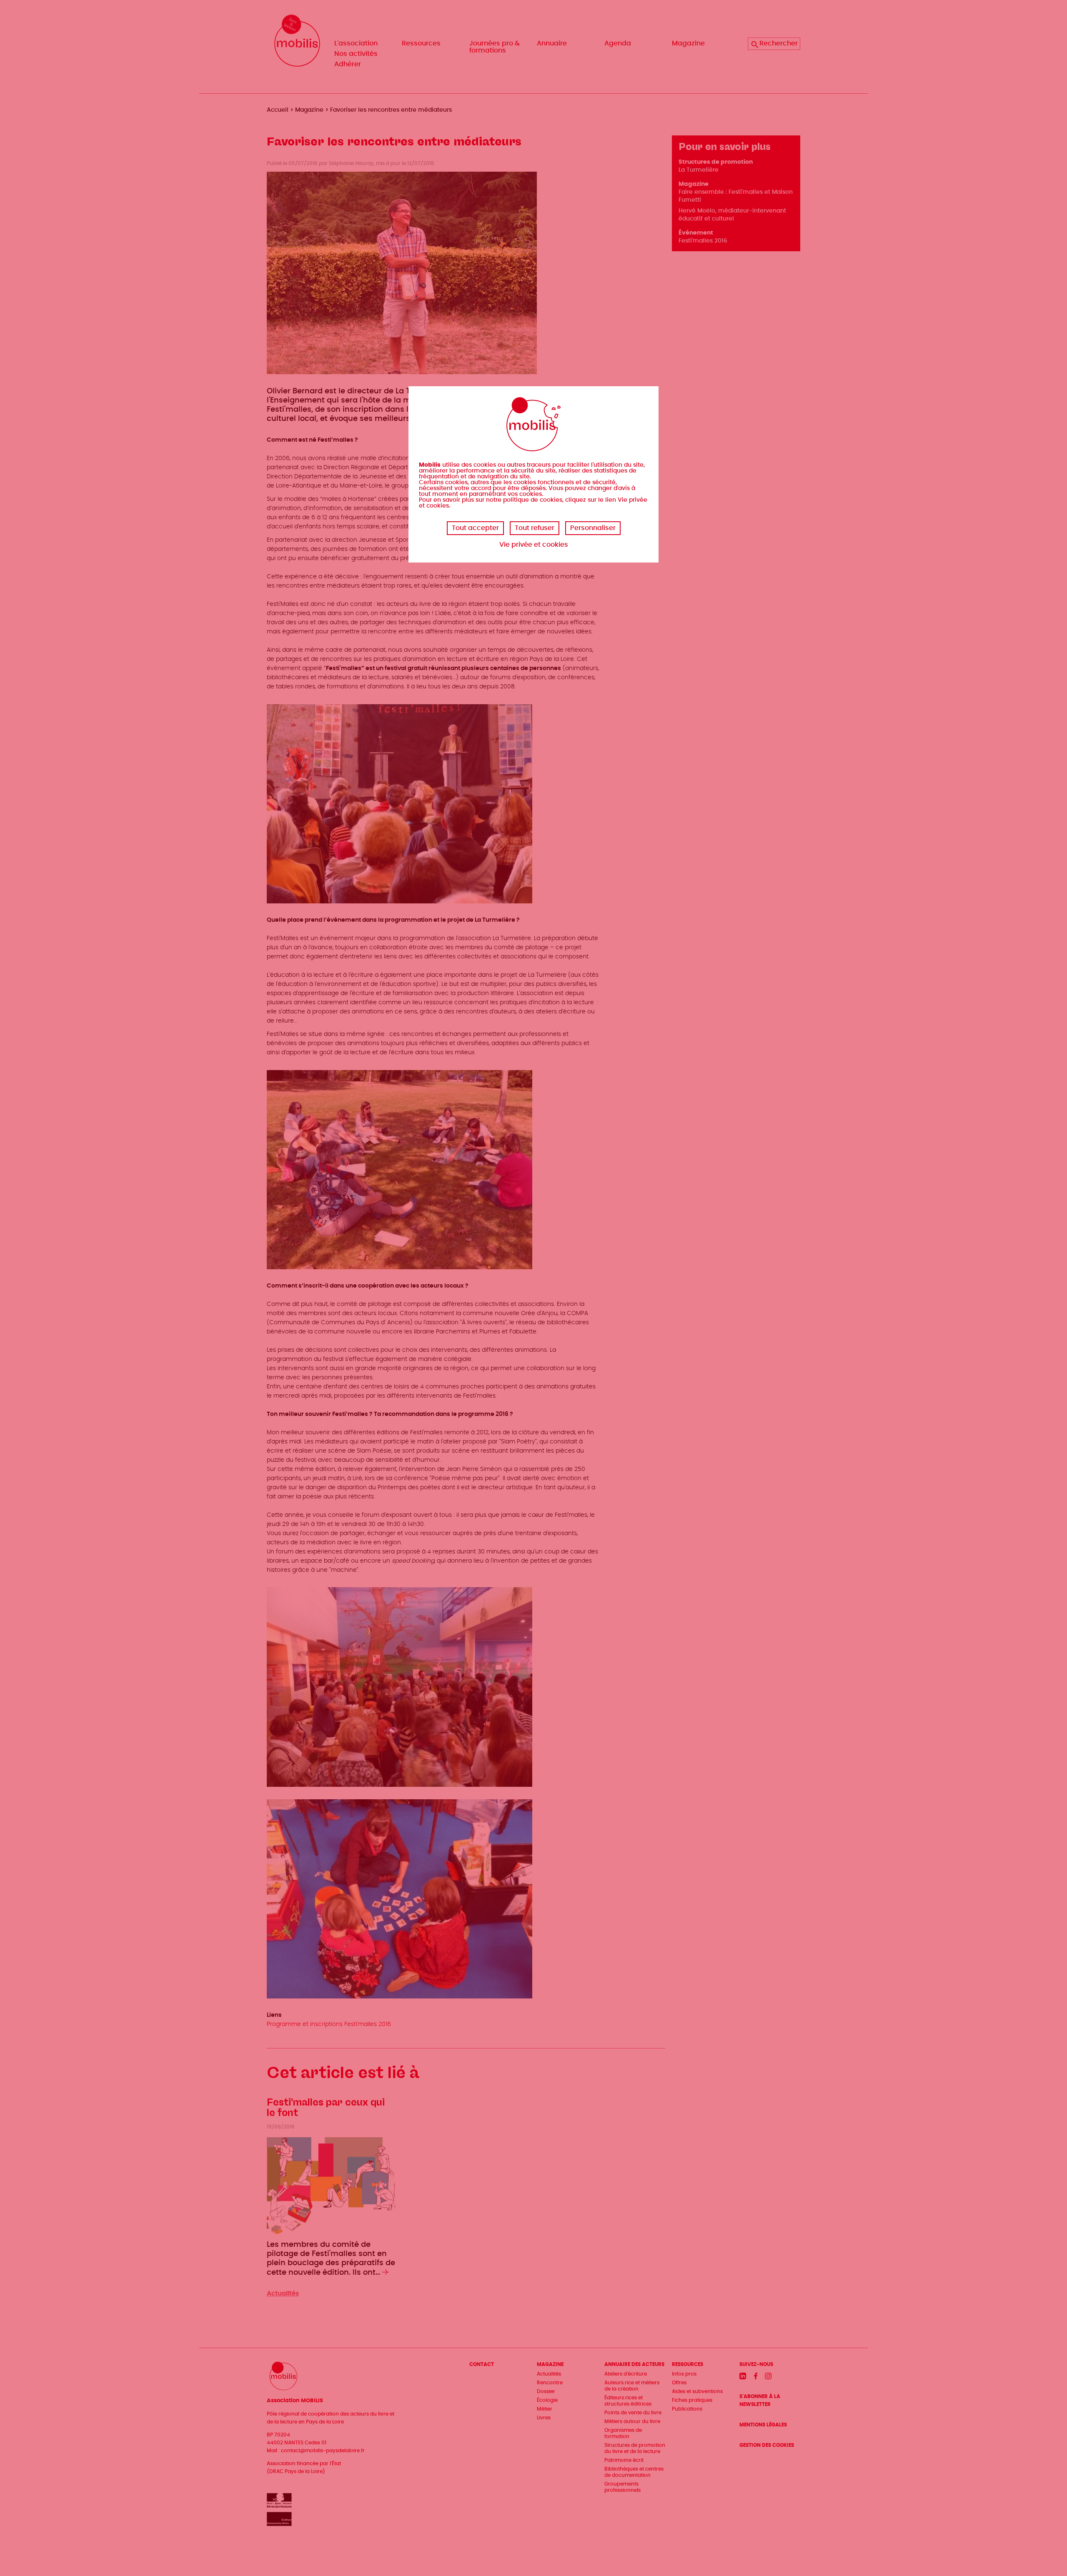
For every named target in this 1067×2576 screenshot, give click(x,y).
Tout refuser (535, 528)
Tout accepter (475, 528)
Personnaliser (593, 528)
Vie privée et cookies (534, 545)
